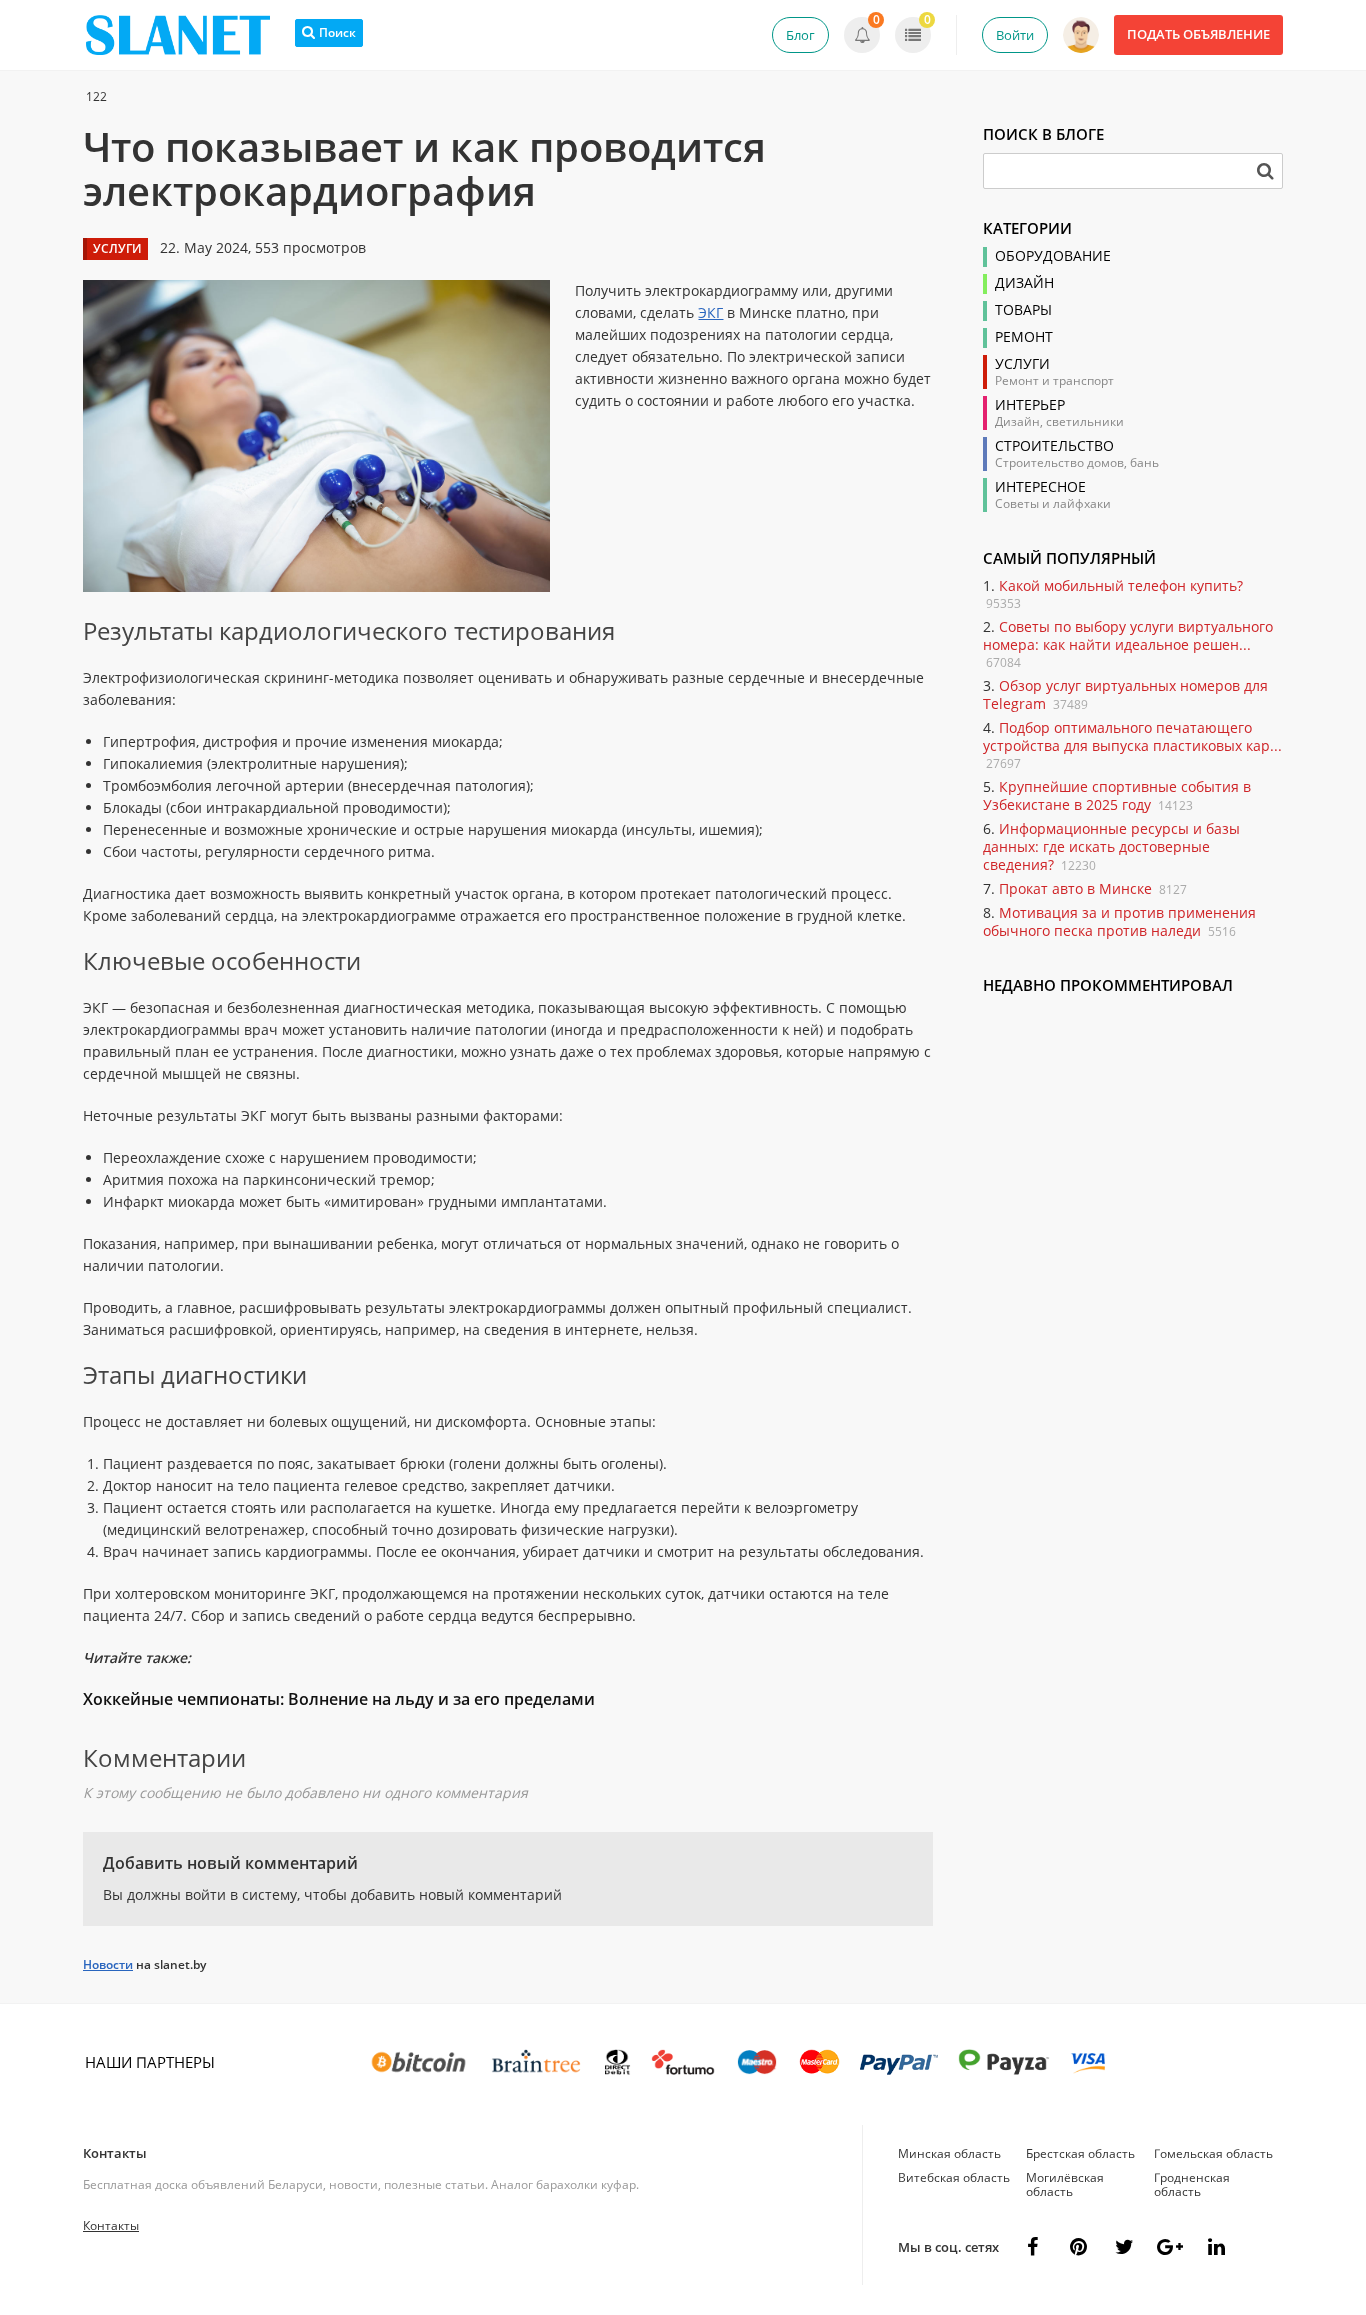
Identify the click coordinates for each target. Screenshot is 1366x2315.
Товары (1023, 310)
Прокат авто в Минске (1075, 888)
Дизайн (1024, 283)
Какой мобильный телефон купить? (1121, 585)
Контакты (115, 2153)
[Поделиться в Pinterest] (1078, 2247)
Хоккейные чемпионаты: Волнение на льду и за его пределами (339, 1699)
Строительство (1054, 446)
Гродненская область (1192, 2184)
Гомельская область (1213, 2153)
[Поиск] (1265, 171)
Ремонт (1024, 337)
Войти (1015, 35)
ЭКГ (710, 312)
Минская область (949, 2153)
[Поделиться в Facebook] (1032, 2247)
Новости (108, 1964)
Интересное (1040, 487)
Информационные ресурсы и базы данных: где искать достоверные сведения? (1111, 846)
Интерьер (1030, 405)
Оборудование (1053, 256)
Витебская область (954, 2177)
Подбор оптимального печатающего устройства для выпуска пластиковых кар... (1132, 736)
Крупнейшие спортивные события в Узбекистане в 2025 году (1117, 795)
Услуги (1022, 364)
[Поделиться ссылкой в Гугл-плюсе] (1170, 2247)
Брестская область (1080, 2153)
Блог (800, 35)
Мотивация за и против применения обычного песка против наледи (1119, 921)
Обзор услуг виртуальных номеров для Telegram (1125, 694)
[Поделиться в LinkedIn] (1216, 2247)
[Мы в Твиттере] (1124, 2247)
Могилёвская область (1065, 2184)
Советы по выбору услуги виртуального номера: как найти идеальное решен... (1128, 635)
